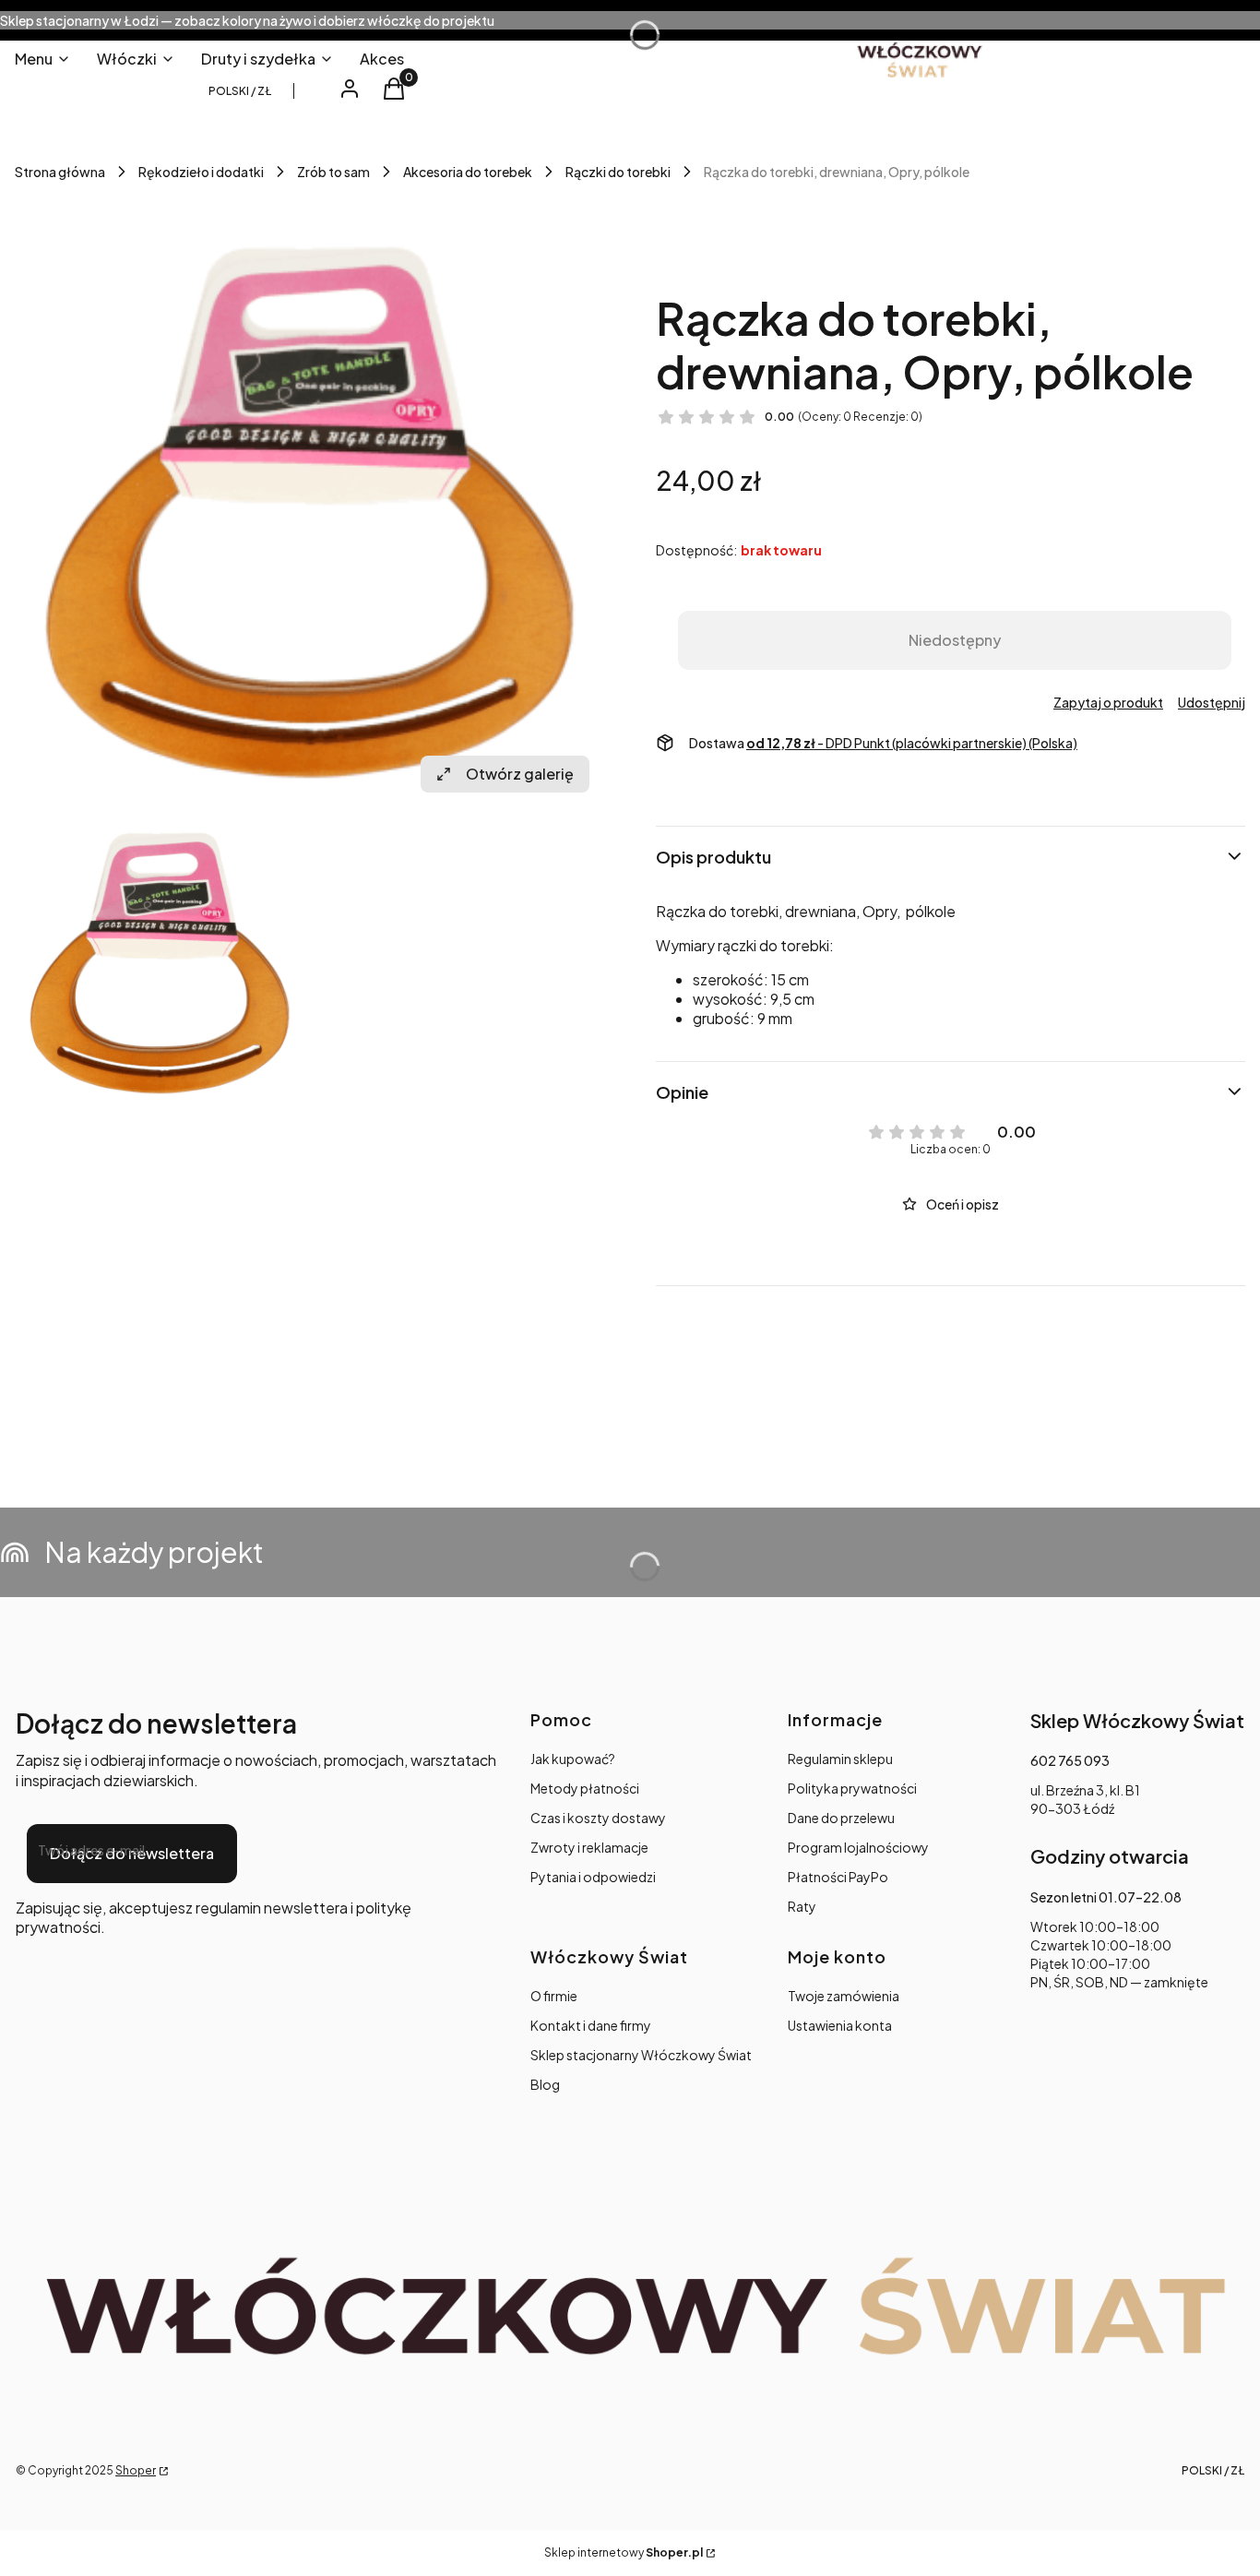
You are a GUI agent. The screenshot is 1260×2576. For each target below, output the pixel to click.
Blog (545, 2084)
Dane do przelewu (841, 1818)
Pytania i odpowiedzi (593, 1877)
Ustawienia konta (840, 2025)
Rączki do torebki (618, 172)
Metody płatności (585, 1788)
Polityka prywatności (852, 1788)
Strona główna (60, 172)
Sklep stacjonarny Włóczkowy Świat (641, 2055)
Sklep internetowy (624, 2552)
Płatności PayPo (838, 1877)
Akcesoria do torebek (468, 172)
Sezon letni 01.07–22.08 (1106, 1897)
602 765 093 (1070, 1760)
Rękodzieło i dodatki (201, 172)
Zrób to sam (333, 172)
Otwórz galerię (520, 774)
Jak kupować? (573, 1759)
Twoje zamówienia (844, 1996)
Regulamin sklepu (840, 1759)
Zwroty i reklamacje (589, 1847)
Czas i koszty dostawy (598, 1818)
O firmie (554, 1996)
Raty (802, 1906)
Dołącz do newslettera (132, 1853)
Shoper (136, 2470)
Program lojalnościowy (858, 1847)
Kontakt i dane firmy (591, 2025)
